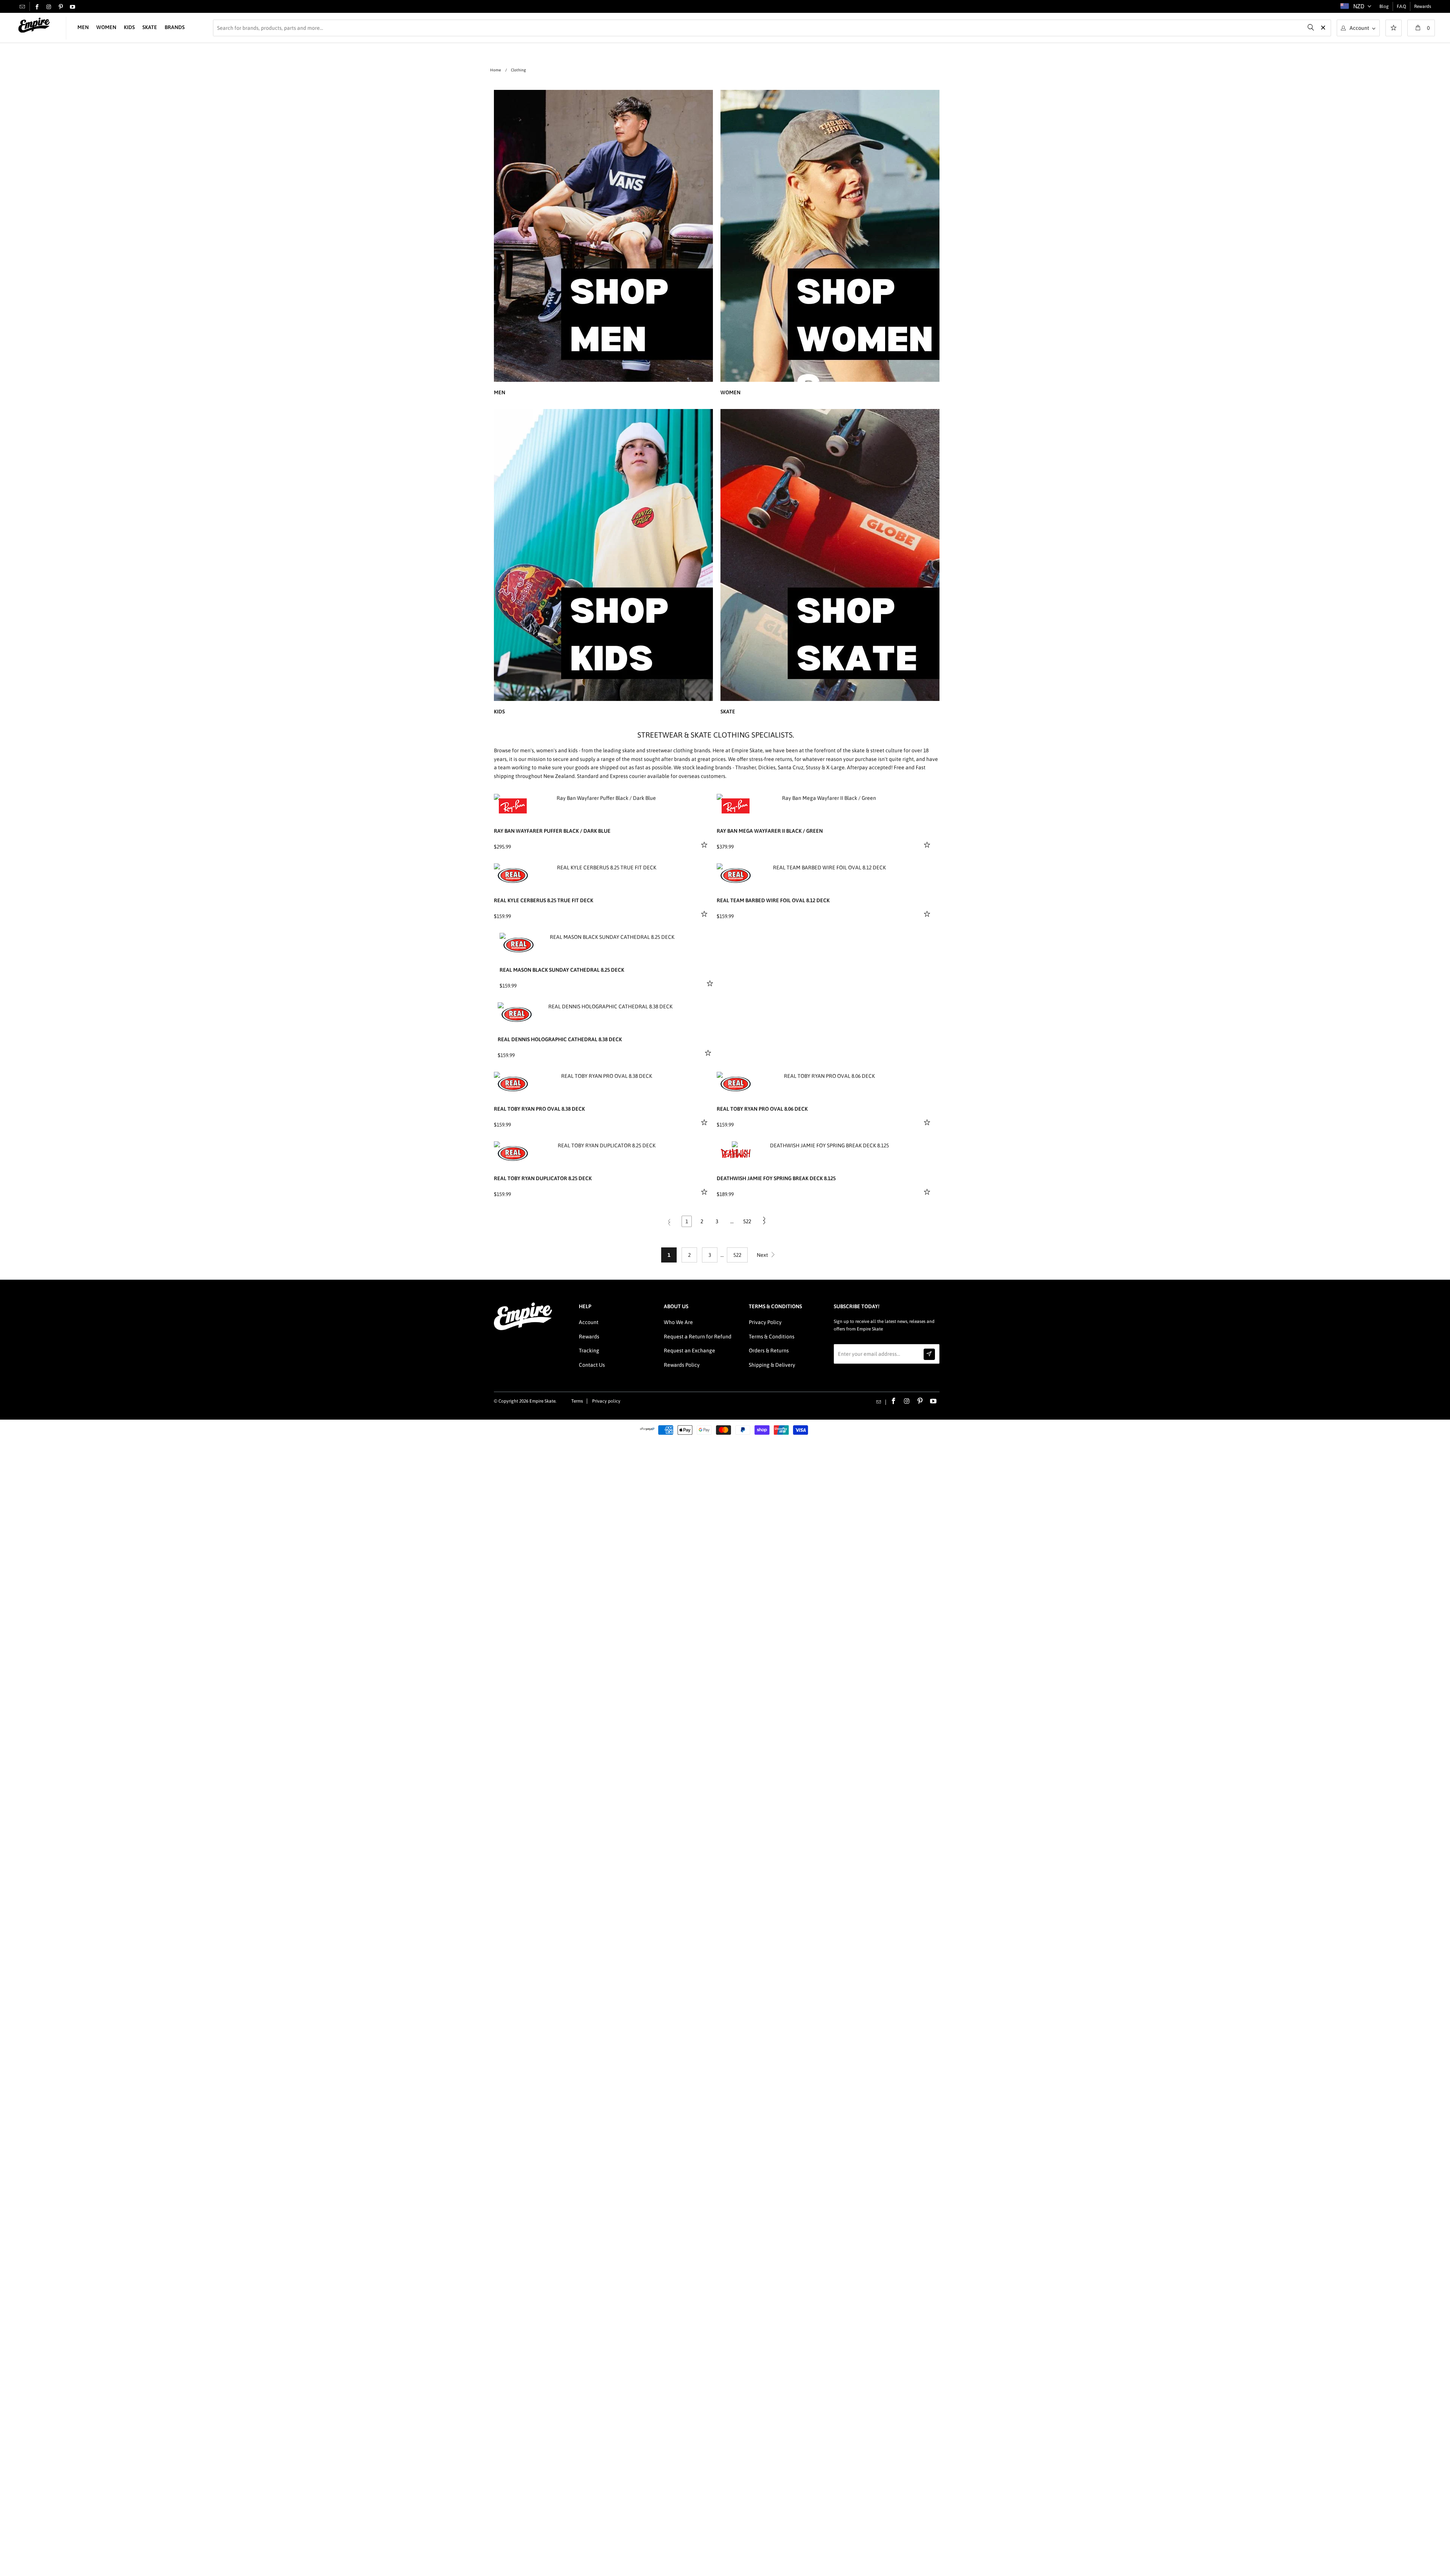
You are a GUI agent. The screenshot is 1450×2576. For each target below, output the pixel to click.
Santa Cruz (791, 767)
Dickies (767, 767)
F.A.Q (1401, 6)
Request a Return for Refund (698, 1337)
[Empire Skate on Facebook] (37, 7)
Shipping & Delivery (772, 1365)
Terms (577, 1401)
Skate (150, 27)
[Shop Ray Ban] (513, 806)
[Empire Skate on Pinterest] (61, 7)
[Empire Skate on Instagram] (49, 7)
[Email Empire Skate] (22, 6)
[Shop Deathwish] (736, 1153)
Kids (129, 27)
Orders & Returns (769, 1351)
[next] (701, 800)
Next (763, 1255)
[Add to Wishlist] (705, 844)
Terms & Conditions (772, 1337)
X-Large (835, 767)
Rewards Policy (682, 1365)
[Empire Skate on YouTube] (72, 7)
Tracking (589, 1351)
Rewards (1423, 6)
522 (747, 1221)
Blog (1384, 6)
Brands (175, 27)
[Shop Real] (513, 875)
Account (589, 1322)
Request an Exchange (690, 1351)
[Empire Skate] (34, 25)
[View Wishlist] (1394, 29)
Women (106, 27)
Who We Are (678, 1322)
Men (83, 27)
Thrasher (746, 767)
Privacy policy (606, 1401)
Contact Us (592, 1365)
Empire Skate (542, 1401)
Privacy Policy (765, 1322)
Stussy (813, 767)
